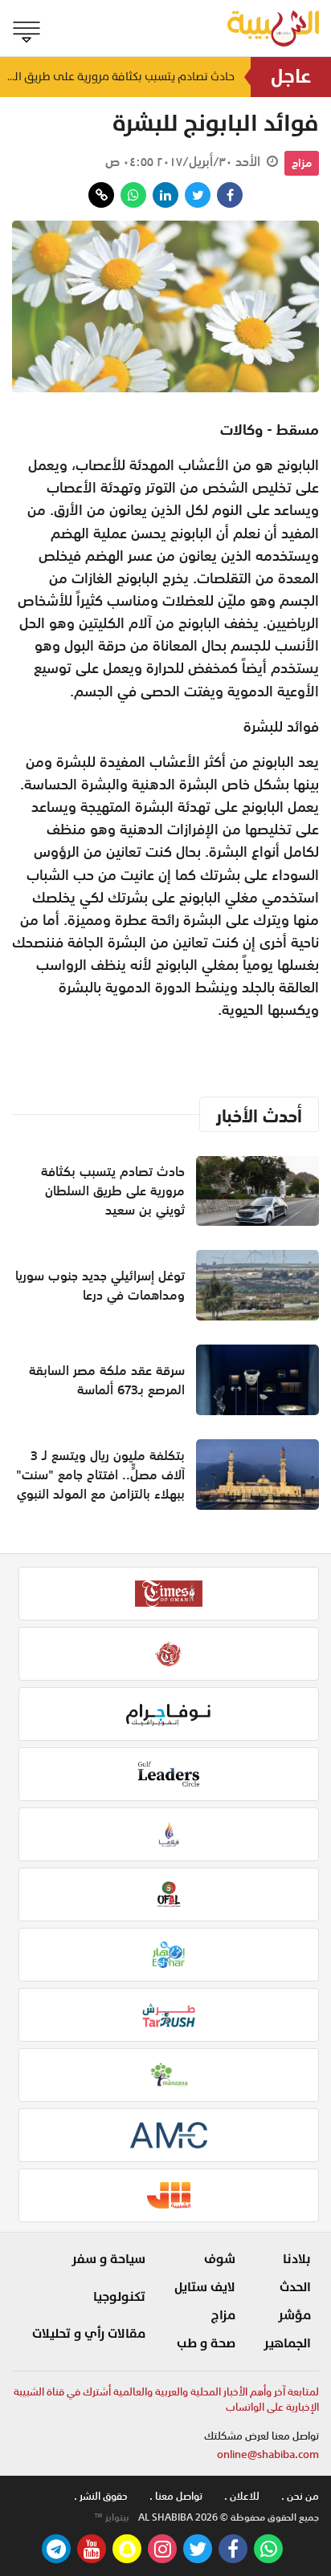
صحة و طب (206, 2343)
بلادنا (297, 2259)
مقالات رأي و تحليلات (89, 2334)
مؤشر (294, 2315)
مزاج (302, 163)
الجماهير (287, 2343)
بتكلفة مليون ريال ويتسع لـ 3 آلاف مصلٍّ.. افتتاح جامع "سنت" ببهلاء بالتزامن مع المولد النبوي (100, 1475)
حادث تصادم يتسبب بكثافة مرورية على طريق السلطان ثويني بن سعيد (117, 77)
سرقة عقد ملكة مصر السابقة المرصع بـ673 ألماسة (107, 1380)
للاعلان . (242, 2496)
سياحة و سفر (108, 2259)
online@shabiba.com (268, 2454)
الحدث (295, 2287)
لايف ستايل (205, 2287)
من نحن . (300, 2496)
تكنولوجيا (119, 2297)
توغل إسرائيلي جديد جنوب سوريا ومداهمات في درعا (100, 1285)
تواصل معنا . (176, 2496)
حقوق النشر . (101, 2496)
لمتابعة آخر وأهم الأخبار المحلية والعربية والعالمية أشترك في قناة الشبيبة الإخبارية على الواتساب (166, 2400)
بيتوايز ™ (112, 2517)
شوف (220, 2259)
